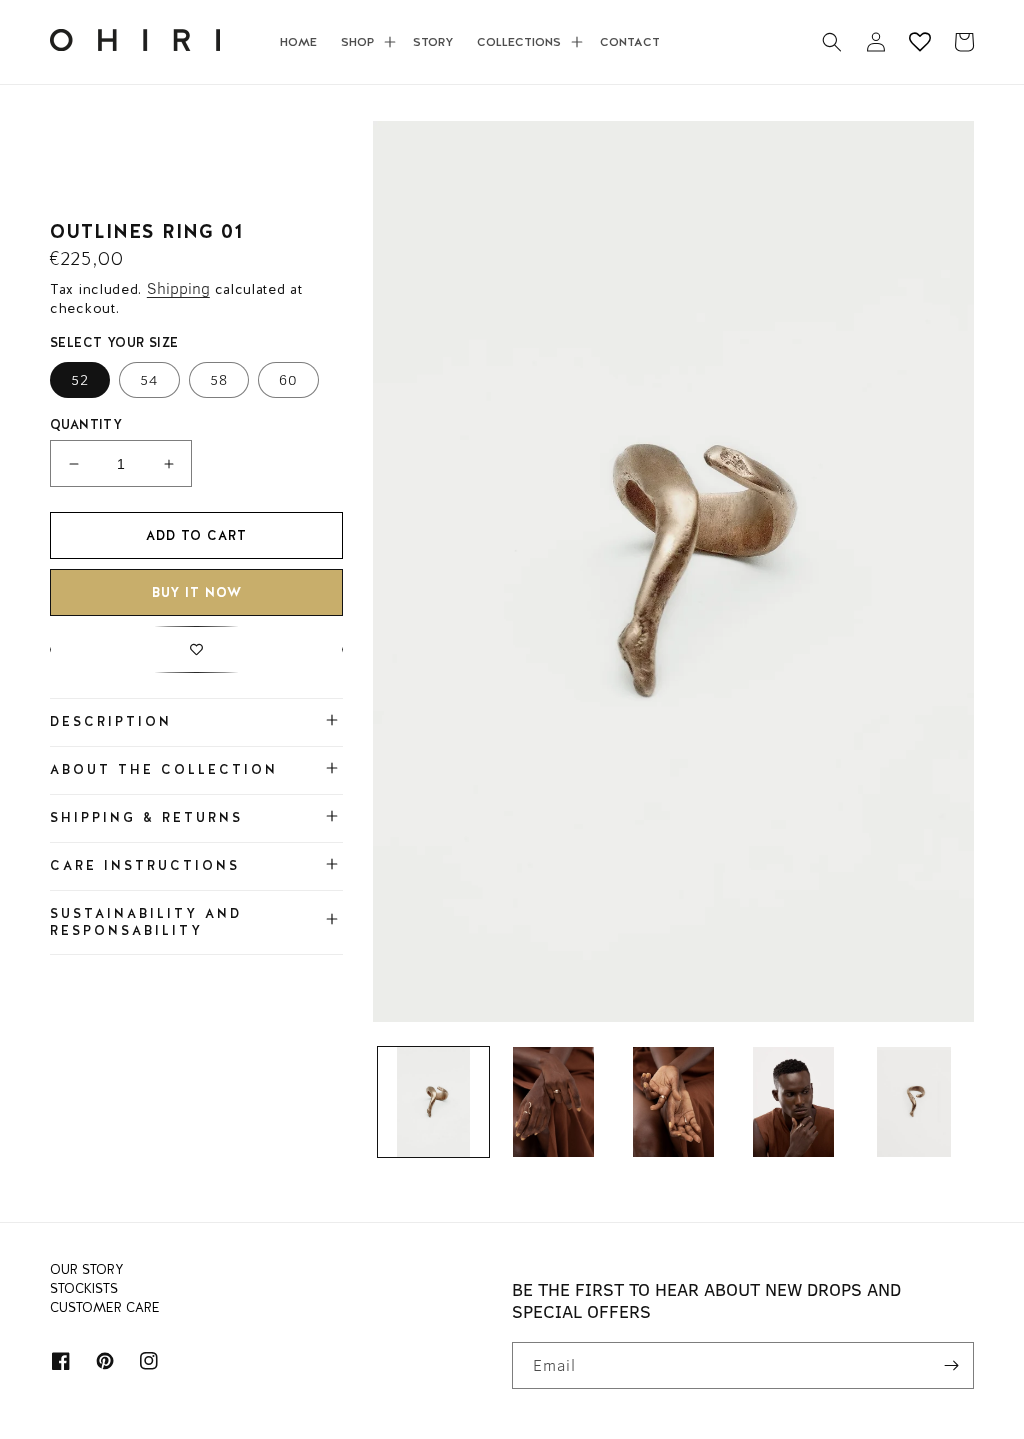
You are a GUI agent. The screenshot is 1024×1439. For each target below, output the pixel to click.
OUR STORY (86, 1272)
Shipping (178, 288)
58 (219, 380)
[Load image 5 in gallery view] (914, 1102)
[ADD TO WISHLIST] (196, 649)
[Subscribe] (951, 1365)
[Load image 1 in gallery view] (433, 1102)
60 (288, 380)
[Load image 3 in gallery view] (674, 1102)
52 (80, 380)
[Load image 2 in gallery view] (554, 1102)
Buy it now (197, 592)
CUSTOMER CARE (105, 1308)
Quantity (86, 424)
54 (149, 380)
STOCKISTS (84, 1289)
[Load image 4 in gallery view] (794, 1102)
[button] (365, 42)
